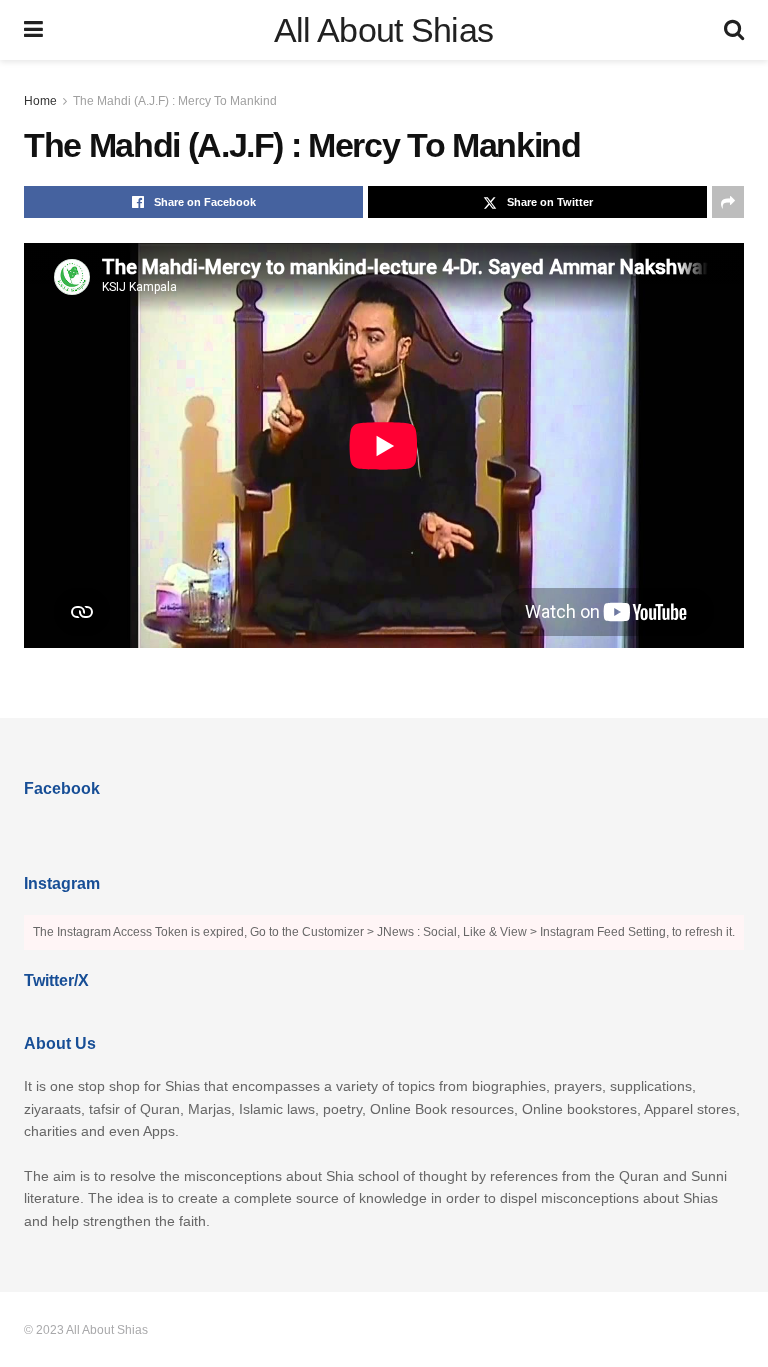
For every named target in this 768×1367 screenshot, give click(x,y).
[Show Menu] (33, 30)
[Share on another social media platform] (728, 202)
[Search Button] (734, 30)
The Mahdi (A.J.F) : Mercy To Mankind (175, 101)
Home (40, 101)
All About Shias (384, 30)
